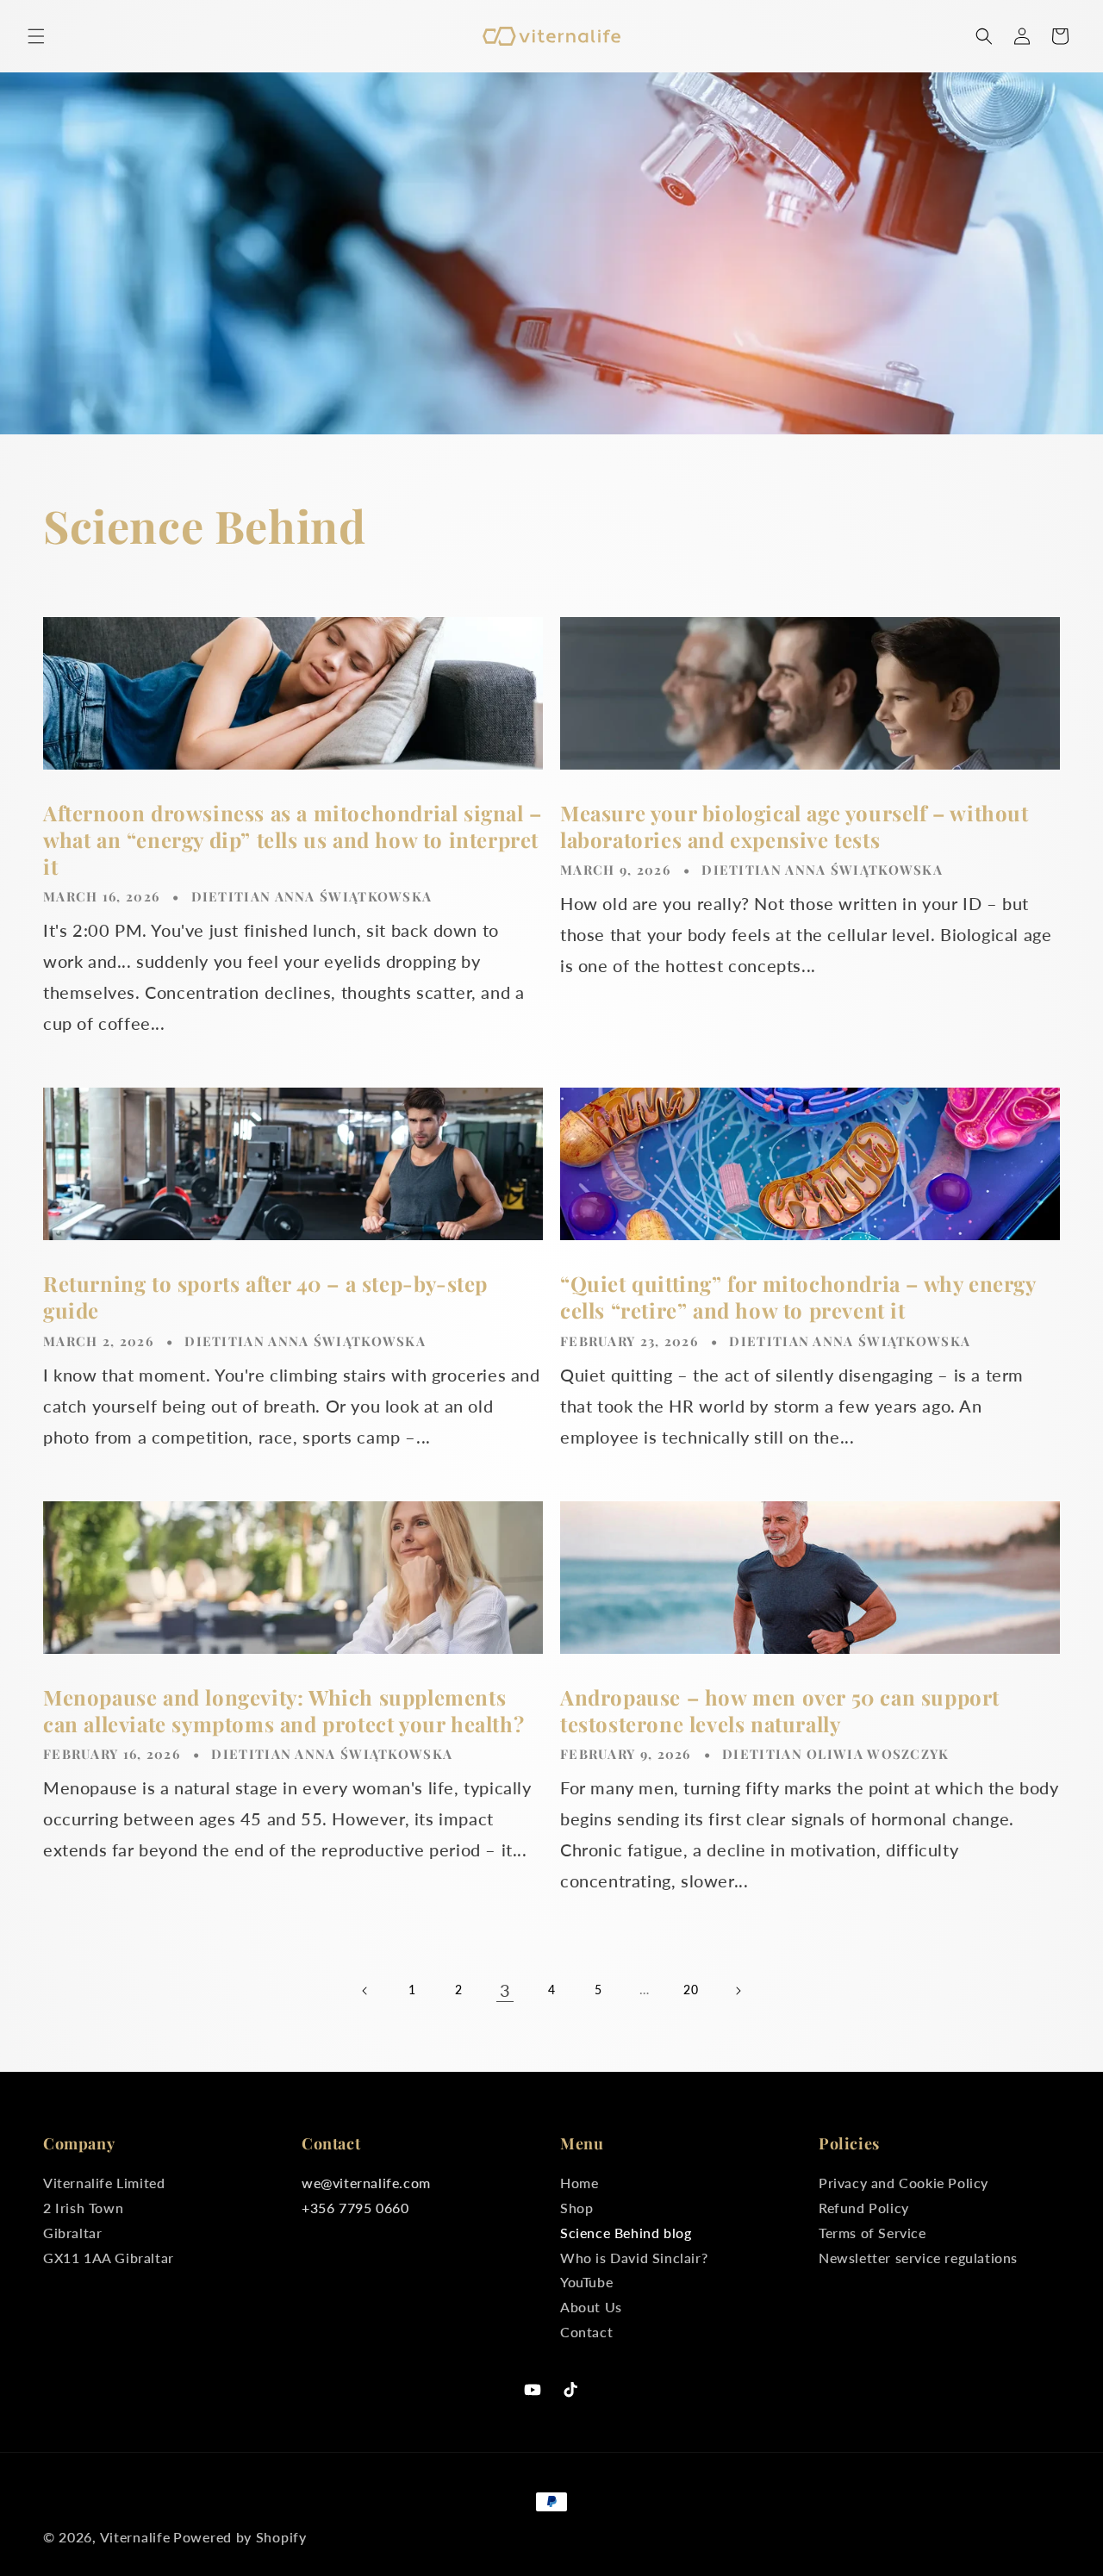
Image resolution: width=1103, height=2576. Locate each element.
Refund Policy (864, 2208)
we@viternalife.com (366, 2183)
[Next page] (738, 1991)
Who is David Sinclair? (634, 2258)
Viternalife (135, 2537)
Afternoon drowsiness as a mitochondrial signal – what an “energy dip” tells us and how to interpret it (293, 840)
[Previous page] (365, 1991)
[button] (36, 36)
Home (579, 2185)
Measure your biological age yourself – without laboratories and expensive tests (795, 826)
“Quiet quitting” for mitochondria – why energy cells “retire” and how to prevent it (798, 1297)
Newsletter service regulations (918, 2258)
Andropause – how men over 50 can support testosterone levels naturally (780, 1711)
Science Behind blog (626, 2233)
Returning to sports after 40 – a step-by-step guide (265, 1297)
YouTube (586, 2282)
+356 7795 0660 (355, 2208)
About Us (591, 2307)
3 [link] (505, 1990)
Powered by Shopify (240, 2537)
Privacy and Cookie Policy (904, 2185)
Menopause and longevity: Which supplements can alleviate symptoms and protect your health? (284, 1711)
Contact (586, 2332)
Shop (576, 2208)
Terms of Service (872, 2233)
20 (691, 1990)
